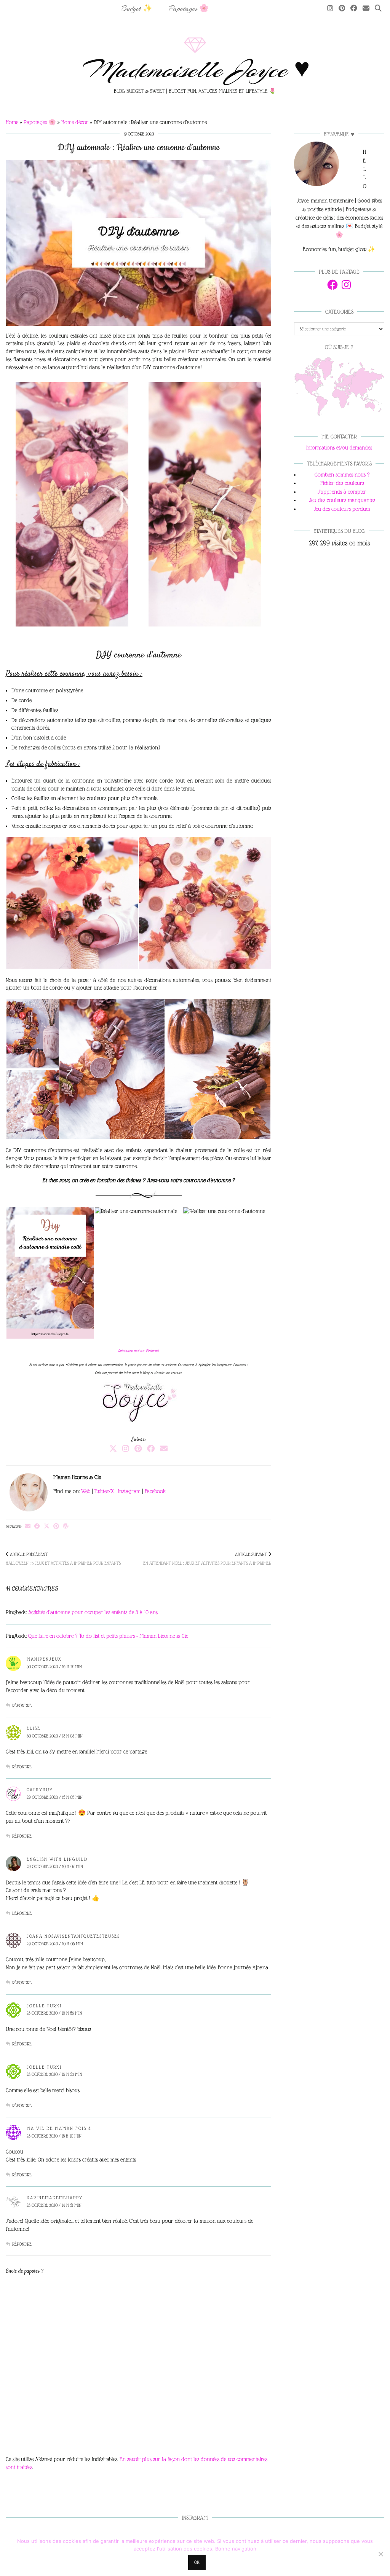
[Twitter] (113, 1449)
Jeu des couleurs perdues (342, 509)
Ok (197, 2562)
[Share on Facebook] (37, 1526)
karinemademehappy (55, 2198)
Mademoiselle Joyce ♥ (195, 70)
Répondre (22, 1706)
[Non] (380, 2554)
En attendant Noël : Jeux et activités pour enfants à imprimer (207, 1559)
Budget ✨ (137, 9)
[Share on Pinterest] (56, 1526)
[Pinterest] (342, 9)
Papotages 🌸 (189, 9)
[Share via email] (28, 1526)
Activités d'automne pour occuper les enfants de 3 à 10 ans (93, 1612)
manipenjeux (44, 1659)
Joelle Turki (44, 2006)
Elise (34, 1728)
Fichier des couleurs (342, 483)
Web (86, 1491)
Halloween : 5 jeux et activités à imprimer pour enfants (63, 1559)
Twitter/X (104, 1491)
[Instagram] (330, 9)
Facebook (155, 1491)
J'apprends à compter (342, 492)
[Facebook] (354, 9)
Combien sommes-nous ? (342, 475)
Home (12, 122)
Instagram (129, 1491)
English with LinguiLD (57, 1859)
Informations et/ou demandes (339, 448)
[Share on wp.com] (66, 1526)
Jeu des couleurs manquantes (342, 500)
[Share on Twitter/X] (47, 1526)
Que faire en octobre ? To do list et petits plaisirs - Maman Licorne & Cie (108, 1636)
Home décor (75, 122)
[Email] (366, 9)
